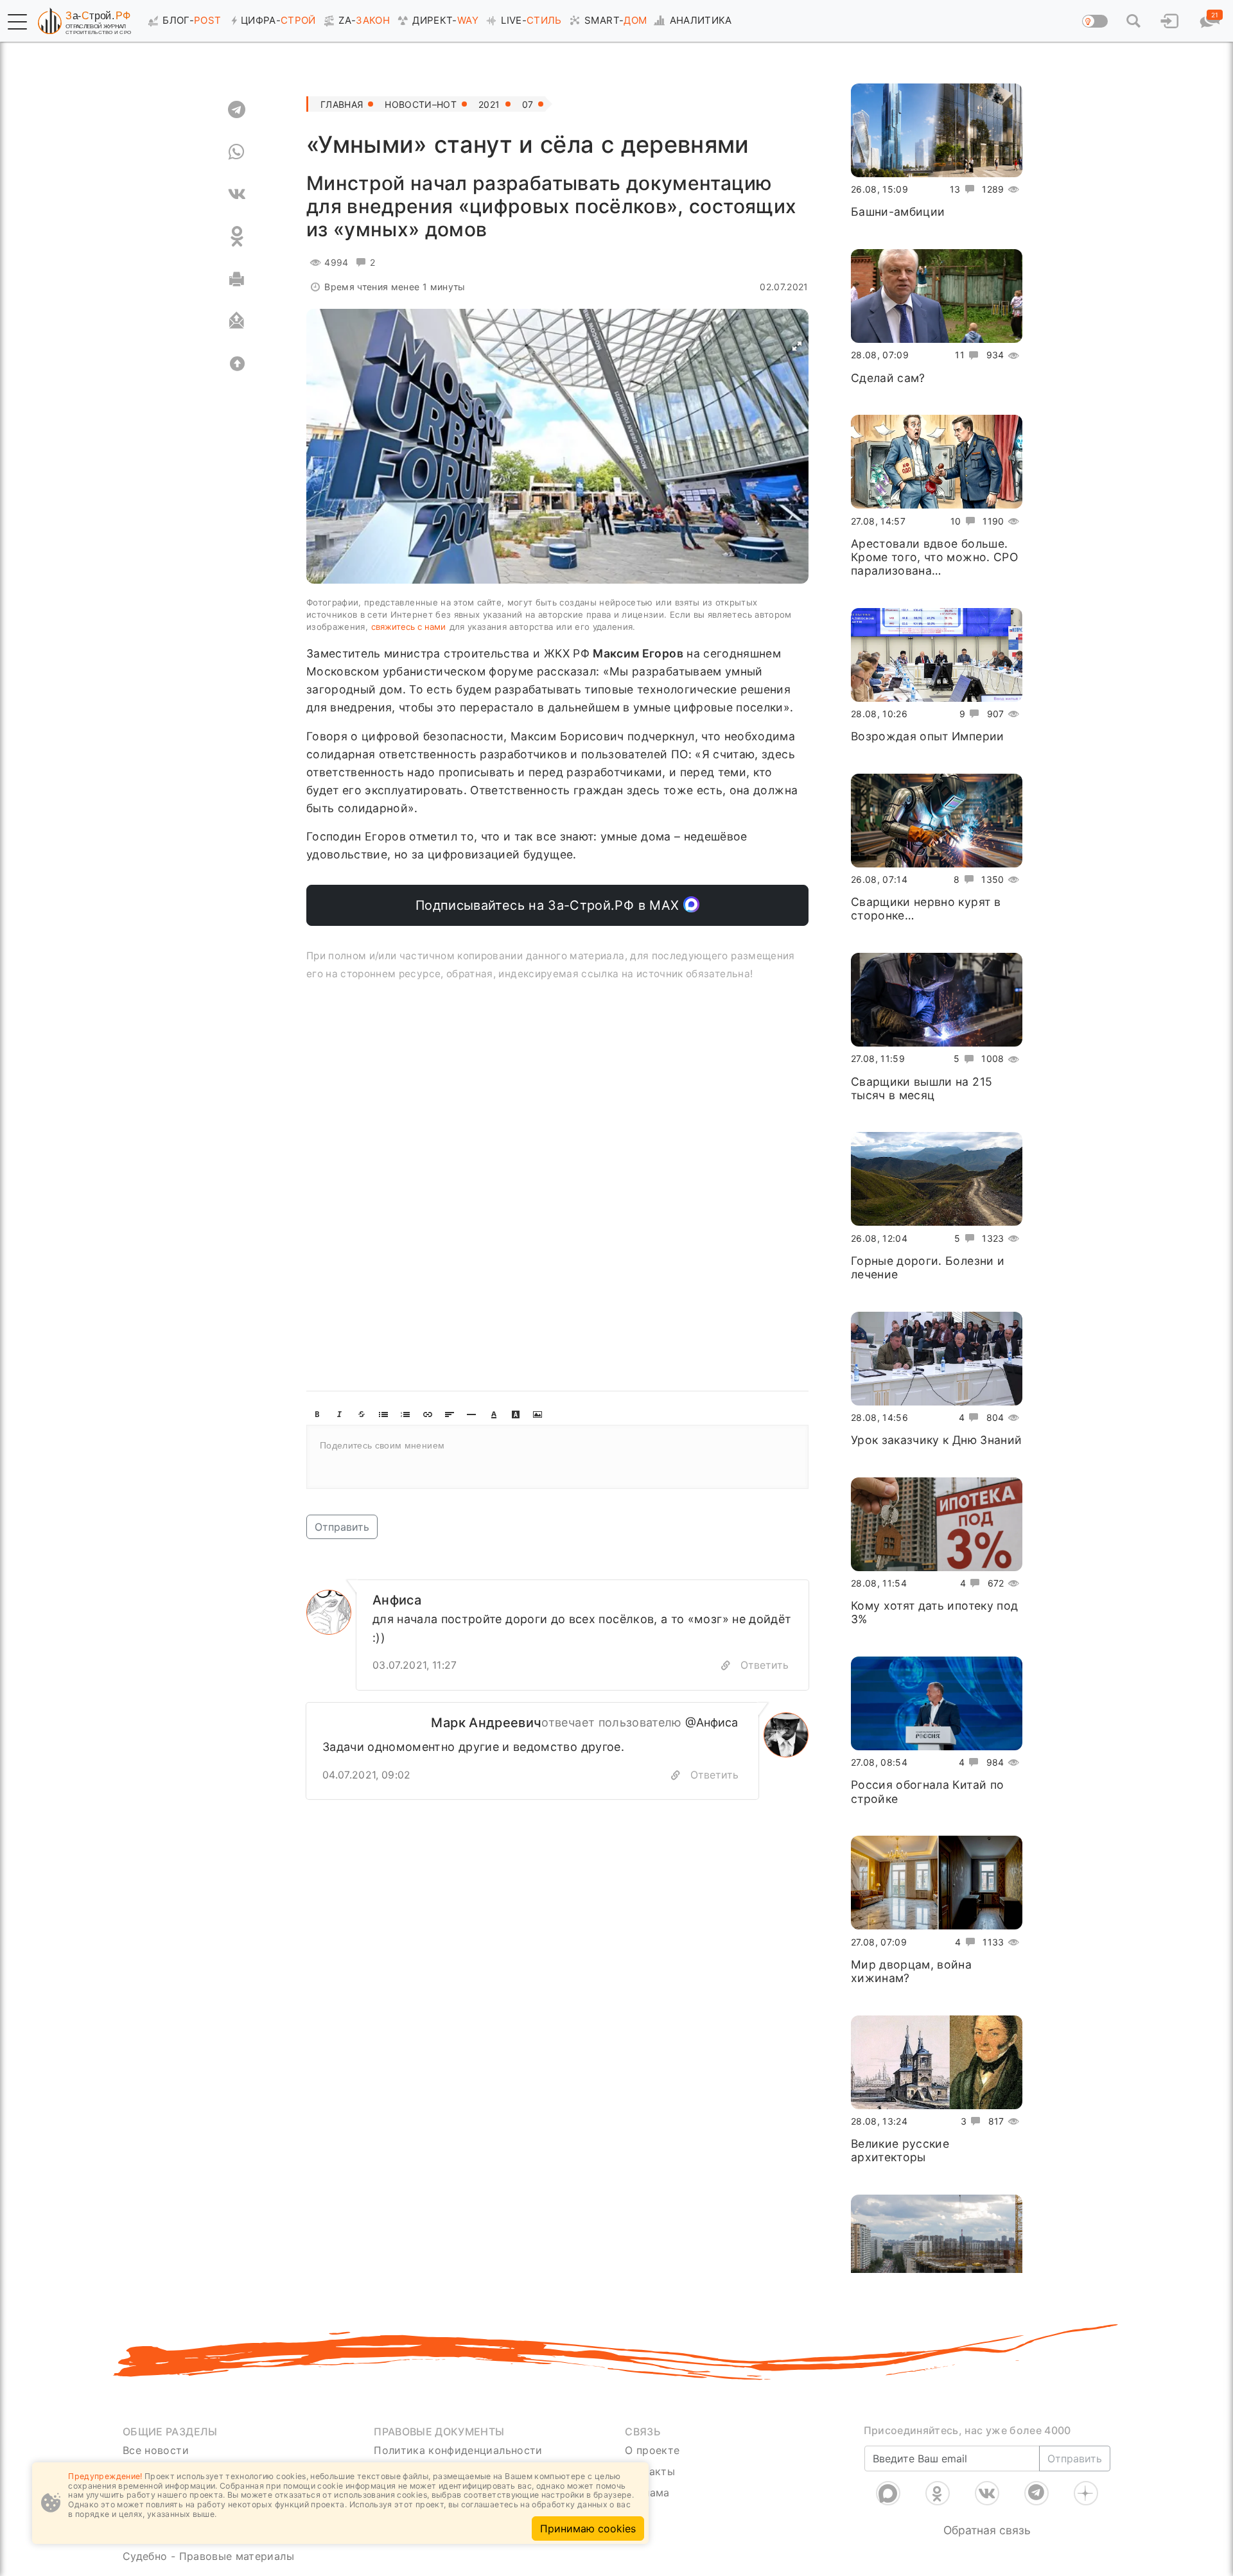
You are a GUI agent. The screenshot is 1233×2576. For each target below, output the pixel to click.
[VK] (237, 194)
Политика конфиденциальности (458, 2450)
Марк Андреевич (486, 1723)
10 (956, 520)
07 (528, 104)
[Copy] (726, 1665)
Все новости (156, 2450)
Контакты (650, 2471)
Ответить (765, 1665)
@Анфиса (712, 1722)
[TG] (237, 109)
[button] (17, 22)
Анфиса (397, 1600)
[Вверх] (237, 363)
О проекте (652, 2450)
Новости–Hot (421, 104)
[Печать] (237, 279)
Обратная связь (987, 2530)
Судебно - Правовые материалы (208, 2556)
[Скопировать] (676, 1775)
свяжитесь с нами (408, 627)
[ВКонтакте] (987, 2493)
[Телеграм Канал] (1036, 2493)
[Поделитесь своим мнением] (557, 1457)
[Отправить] (237, 321)
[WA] (237, 152)
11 (960, 355)
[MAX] (888, 2493)
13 (955, 189)
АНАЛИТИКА (701, 20)
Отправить (342, 1527)
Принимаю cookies (588, 2528)
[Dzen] (1086, 2493)
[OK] (237, 236)
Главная (342, 104)
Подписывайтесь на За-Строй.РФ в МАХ (549, 905)
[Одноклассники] (938, 2493)
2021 (489, 104)
